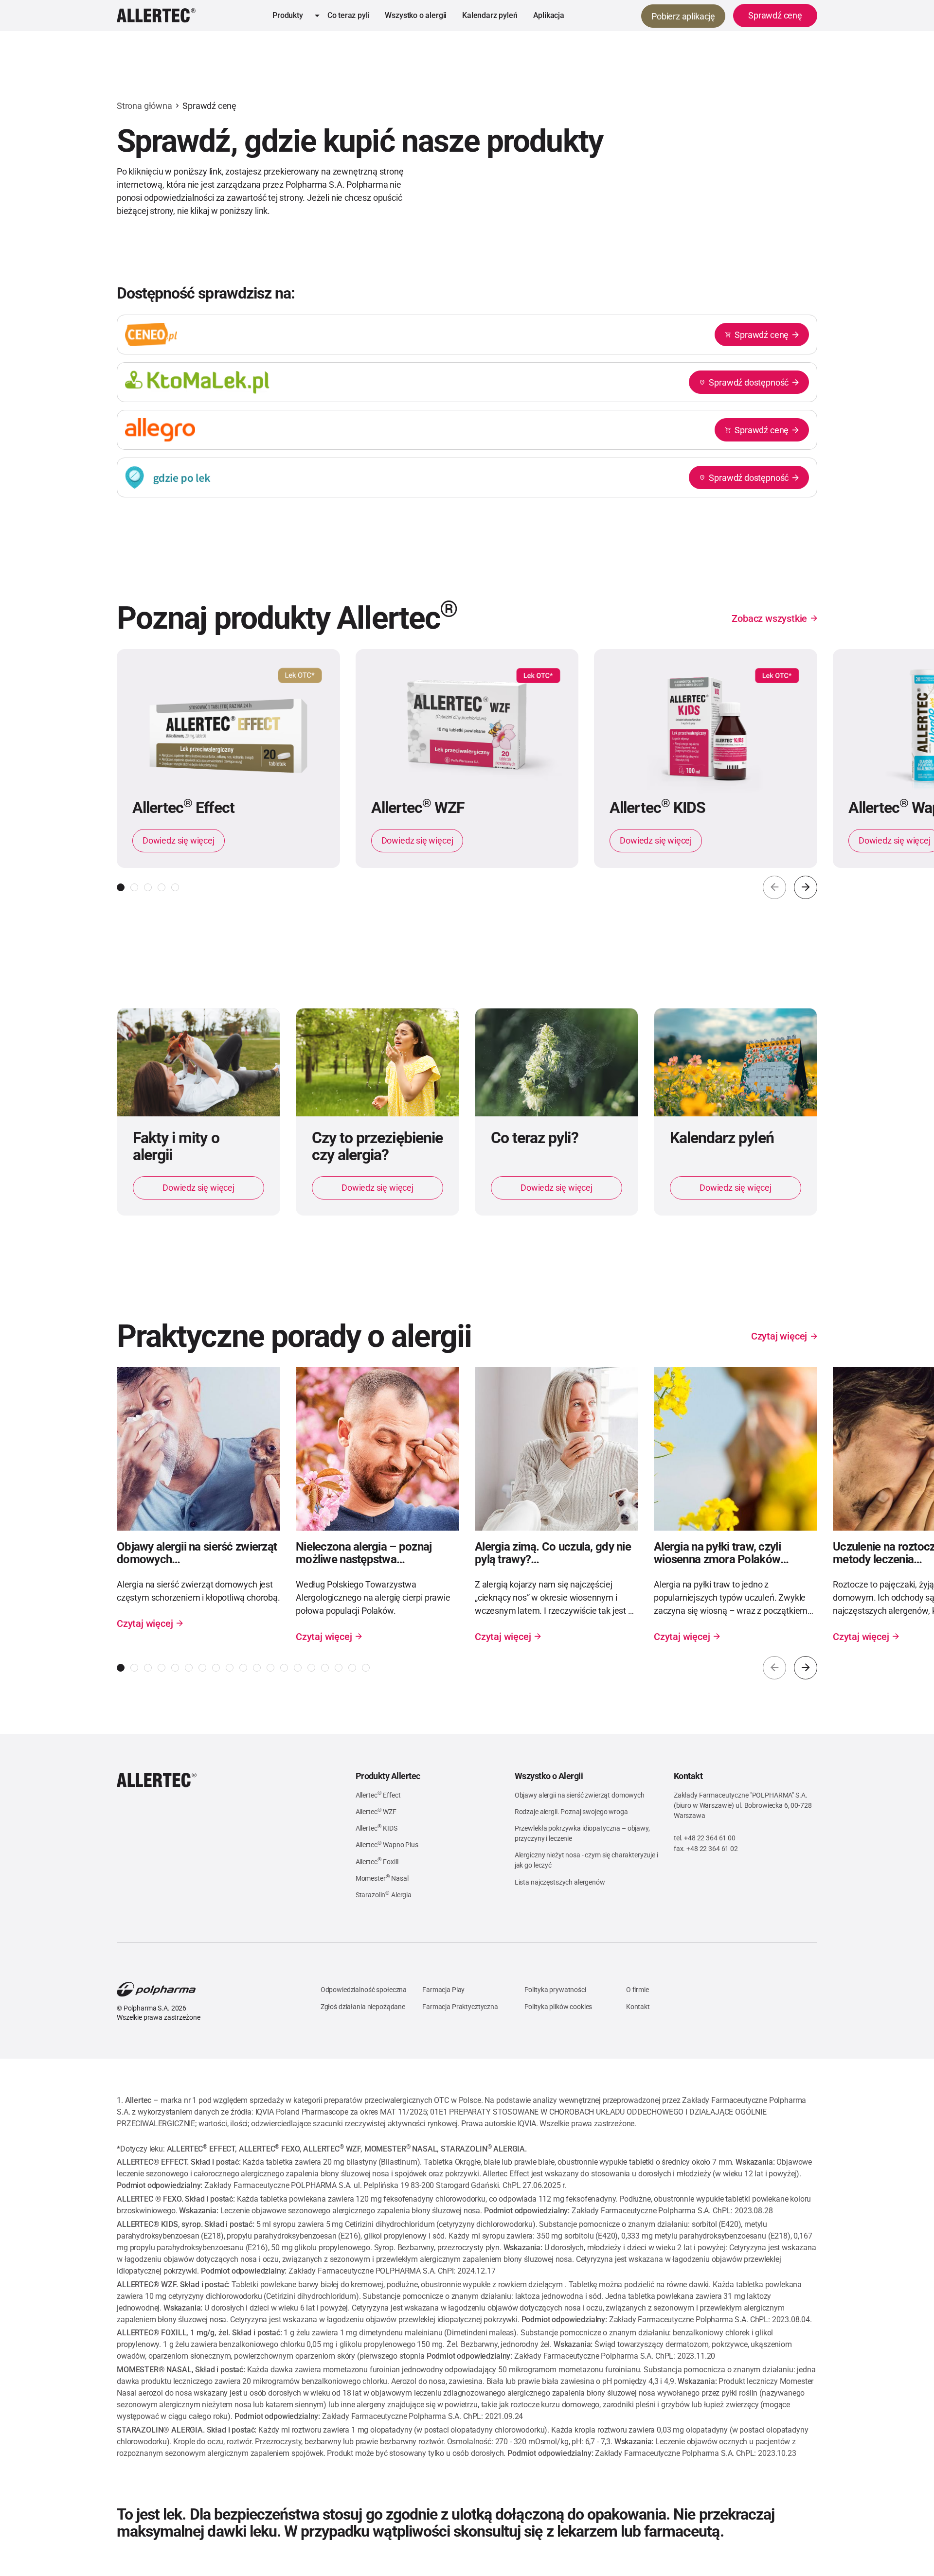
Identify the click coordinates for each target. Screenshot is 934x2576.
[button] (292, 16)
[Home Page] (156, 16)
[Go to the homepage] (157, 1780)
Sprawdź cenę (209, 106)
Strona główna (144, 106)
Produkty (288, 15)
